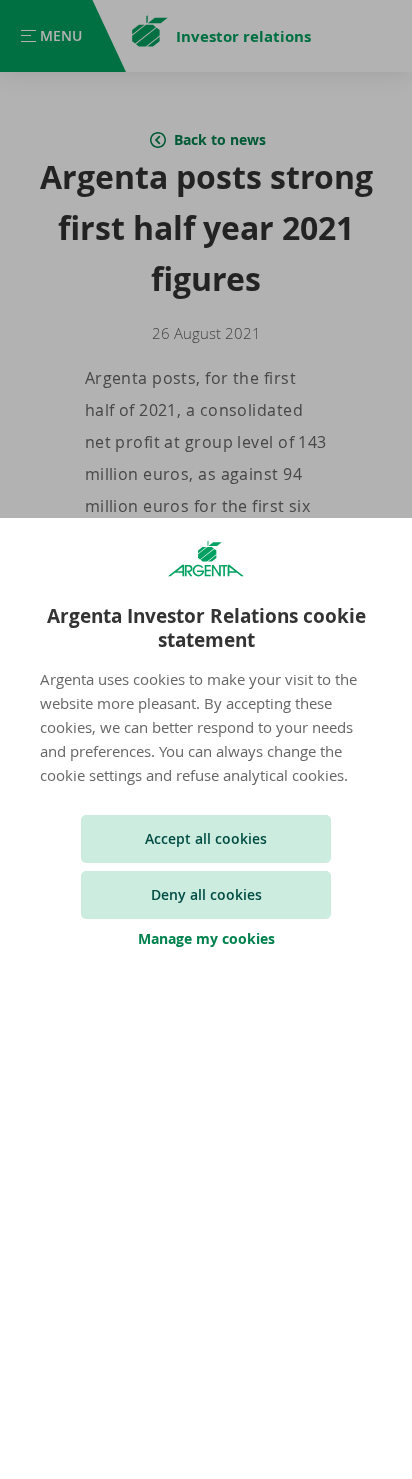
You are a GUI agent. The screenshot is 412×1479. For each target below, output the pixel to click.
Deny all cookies (206, 894)
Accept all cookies (206, 838)
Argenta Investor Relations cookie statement (206, 628)
